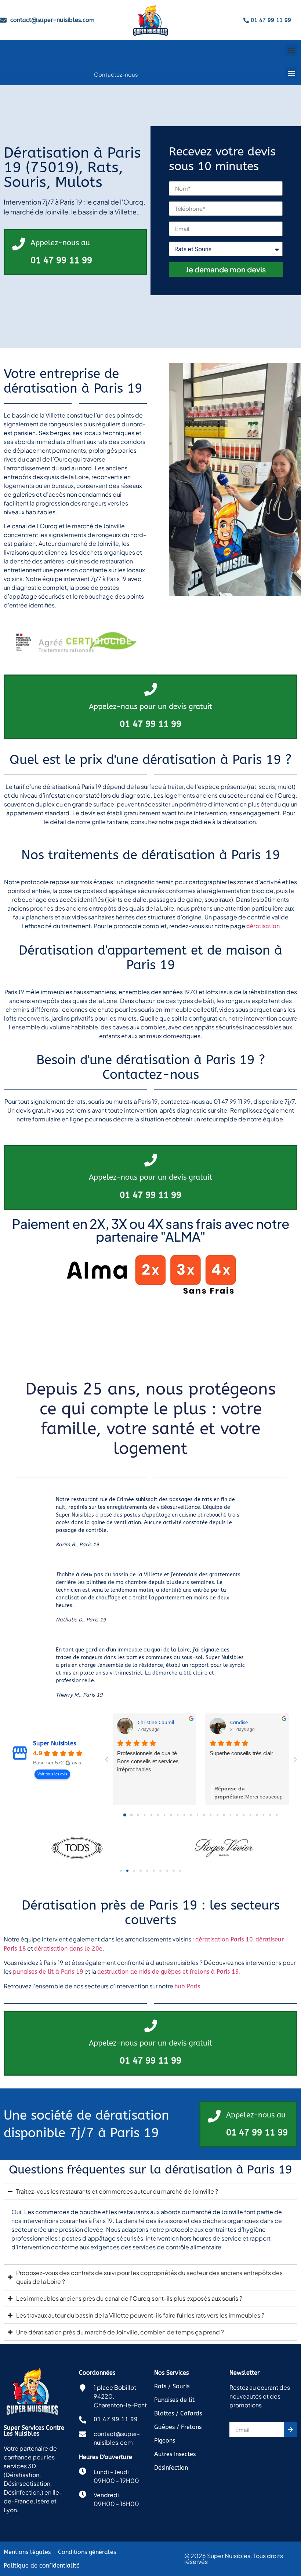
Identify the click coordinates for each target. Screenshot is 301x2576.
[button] (291, 50)
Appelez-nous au (60, 243)
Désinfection (171, 2468)
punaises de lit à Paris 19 (48, 1972)
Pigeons (165, 2441)
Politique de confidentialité (42, 2566)
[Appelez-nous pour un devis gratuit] (151, 689)
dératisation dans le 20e (68, 1949)
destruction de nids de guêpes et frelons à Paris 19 (168, 1972)
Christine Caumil (156, 1722)
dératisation (263, 926)
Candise (239, 1722)
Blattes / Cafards (178, 2413)
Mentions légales (27, 2552)
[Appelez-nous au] (19, 244)
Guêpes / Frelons (178, 2427)
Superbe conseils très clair (241, 1753)
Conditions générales (87, 2552)
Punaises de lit (174, 2400)
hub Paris (187, 1986)
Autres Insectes (175, 2454)
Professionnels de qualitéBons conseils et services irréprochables (148, 1761)
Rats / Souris (172, 2386)
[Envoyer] (291, 2429)
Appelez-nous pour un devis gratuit (150, 707)
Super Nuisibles (55, 1743)
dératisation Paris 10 (224, 1939)
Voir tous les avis (52, 1774)
